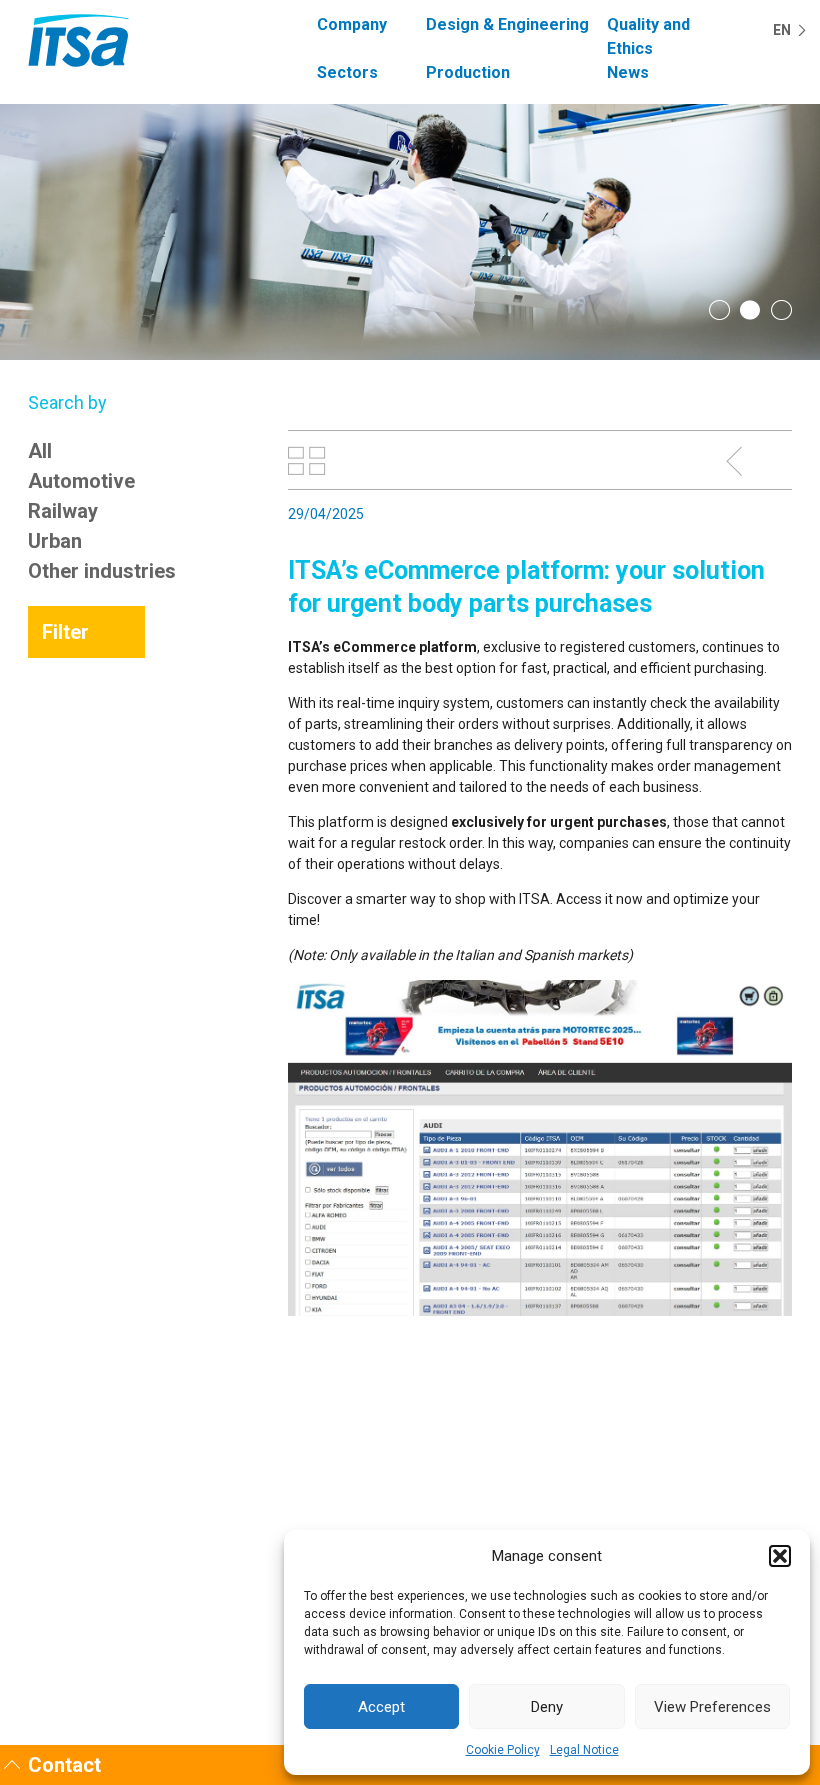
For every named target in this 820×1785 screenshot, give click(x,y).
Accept (381, 1707)
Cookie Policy (503, 1750)
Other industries (102, 571)
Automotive (81, 481)
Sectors (347, 72)
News (628, 72)
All (40, 451)
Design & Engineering (507, 24)
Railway (63, 511)
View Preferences (712, 1707)
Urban (55, 541)
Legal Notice (584, 1750)
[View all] (307, 461)
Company (352, 24)
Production (468, 72)
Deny (547, 1707)
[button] (780, 1556)
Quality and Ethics (648, 36)
